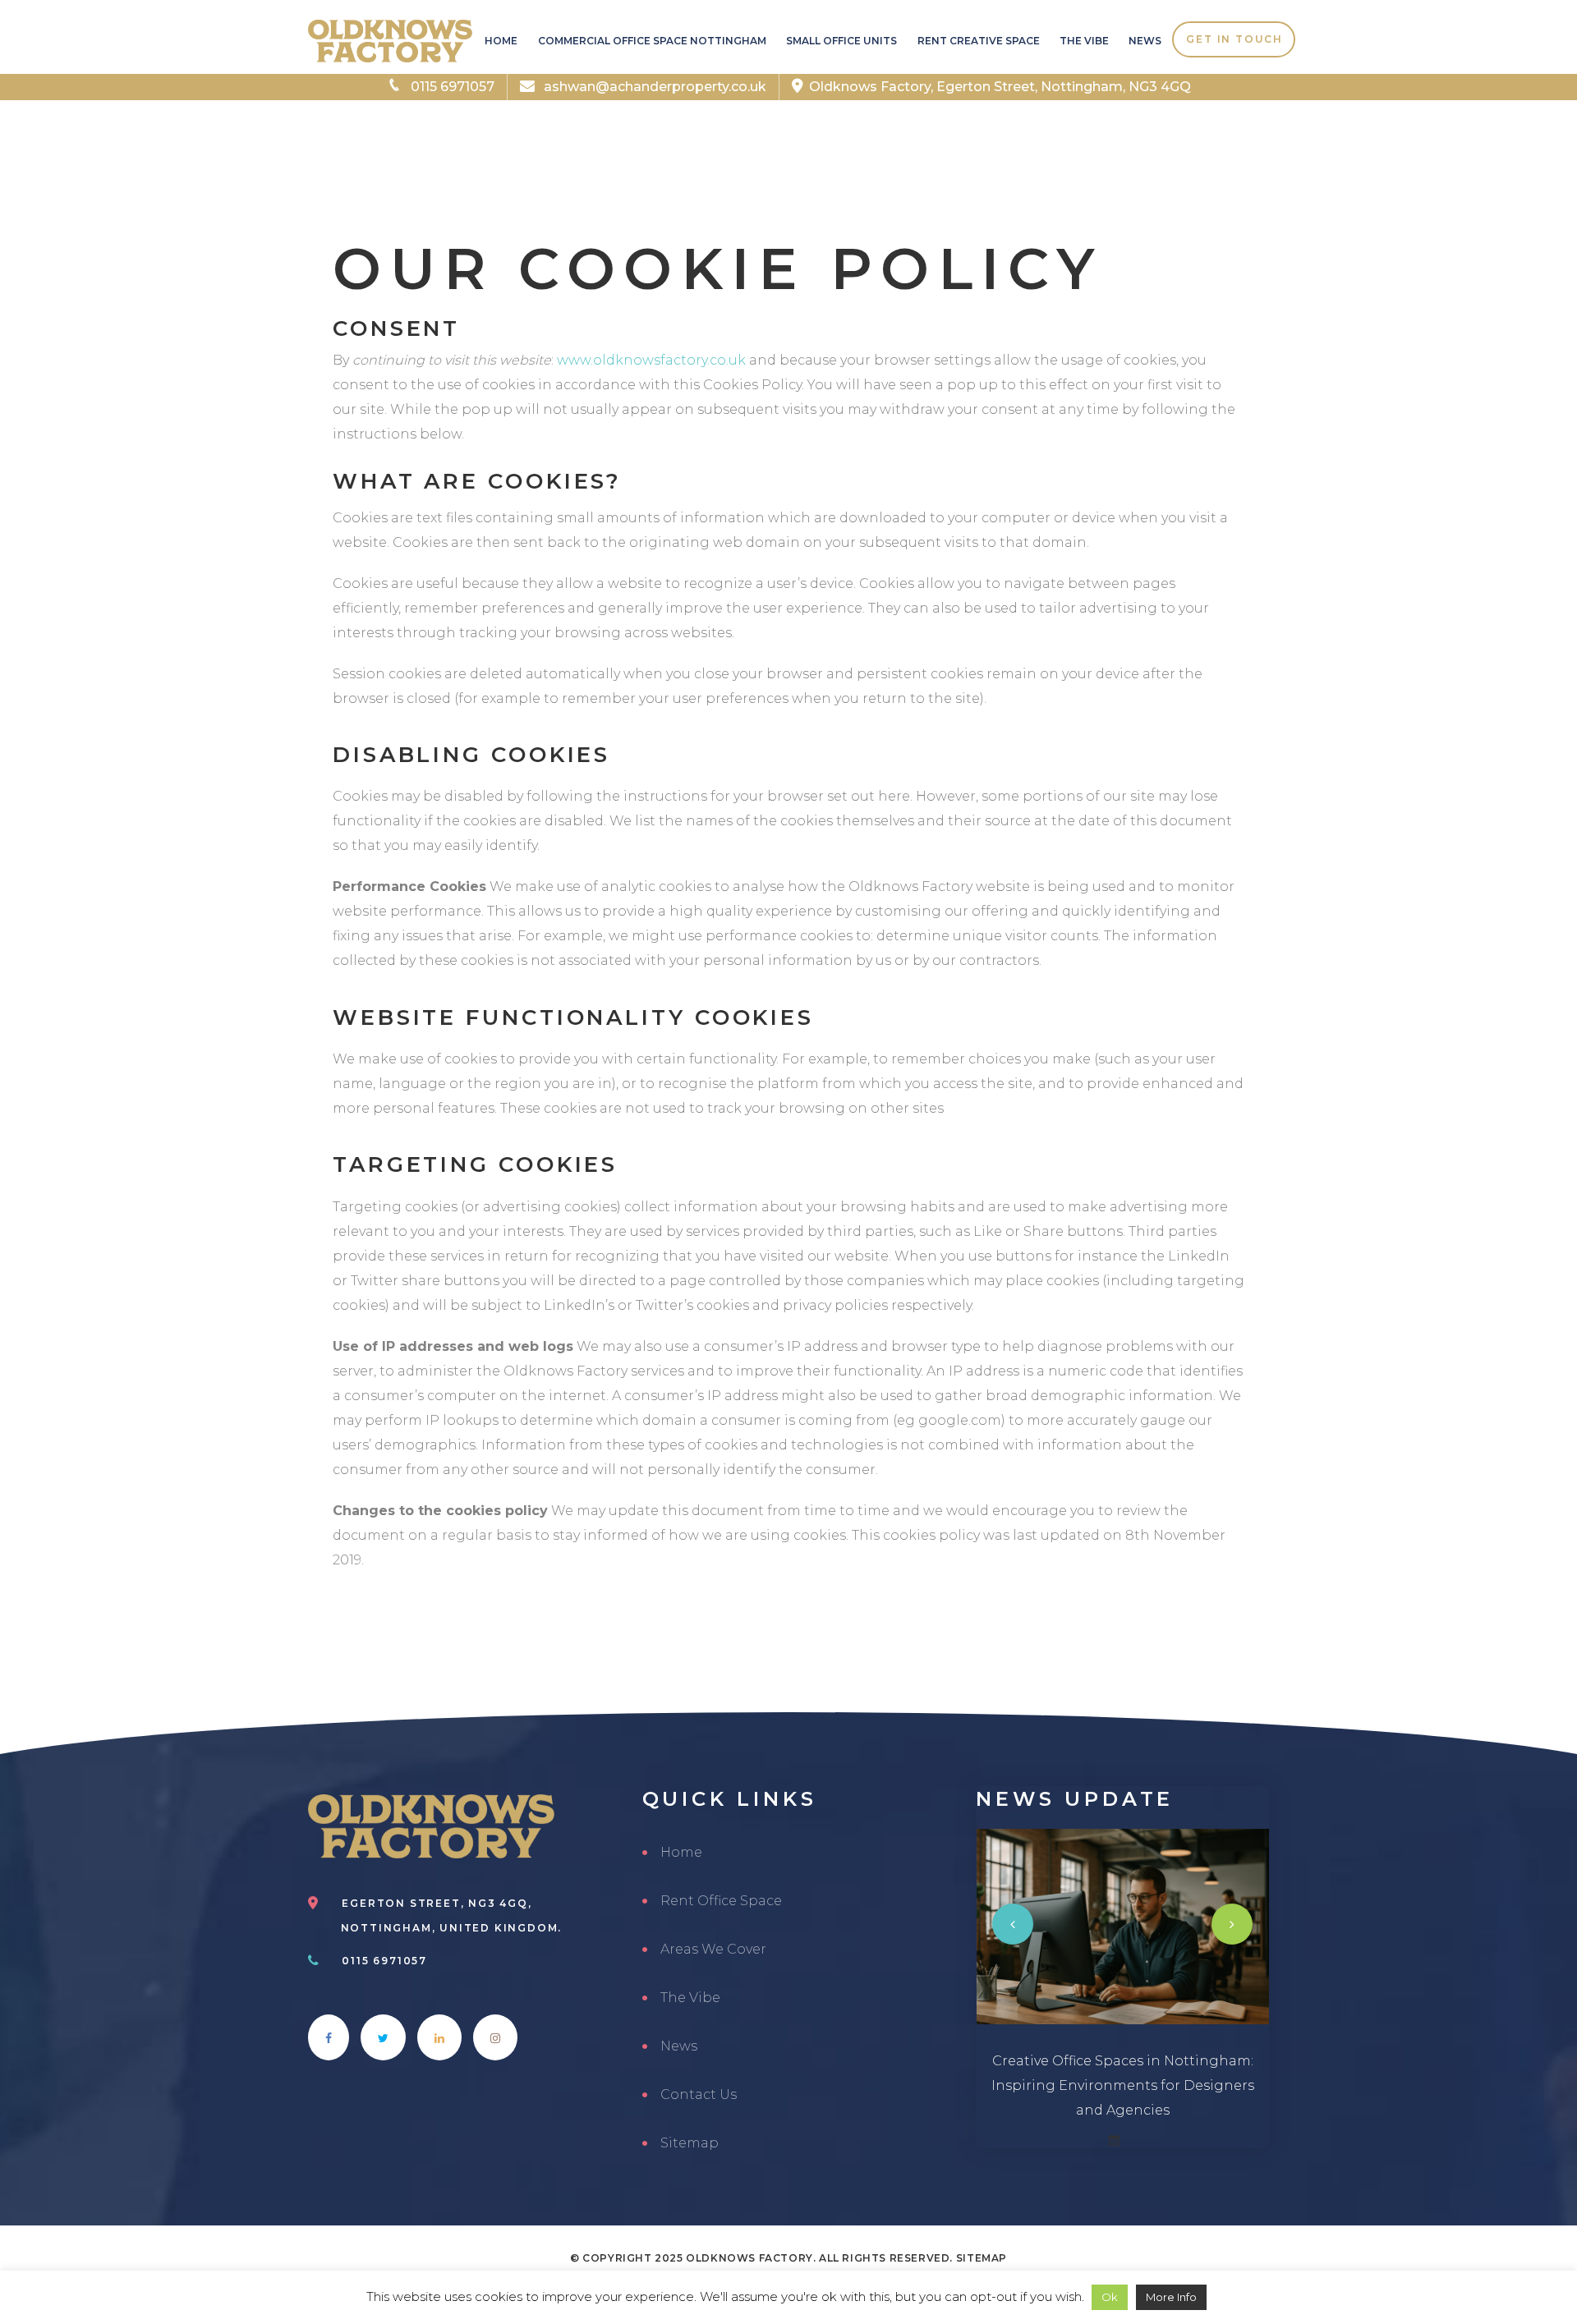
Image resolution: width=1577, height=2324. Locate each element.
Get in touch (1234, 39)
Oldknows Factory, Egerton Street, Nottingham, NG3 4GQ (1000, 87)
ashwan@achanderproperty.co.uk (653, 87)
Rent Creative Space (978, 41)
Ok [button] (1110, 2297)
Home (501, 41)
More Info (1171, 2297)
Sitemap (690, 2143)
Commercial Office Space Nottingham (652, 41)
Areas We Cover (713, 1949)
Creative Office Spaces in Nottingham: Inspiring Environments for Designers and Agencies (1123, 2085)
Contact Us (699, 2094)
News (1145, 41)
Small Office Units (841, 41)
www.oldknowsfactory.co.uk (651, 360)
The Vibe (1084, 41)
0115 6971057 (451, 87)
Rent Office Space (721, 1901)
